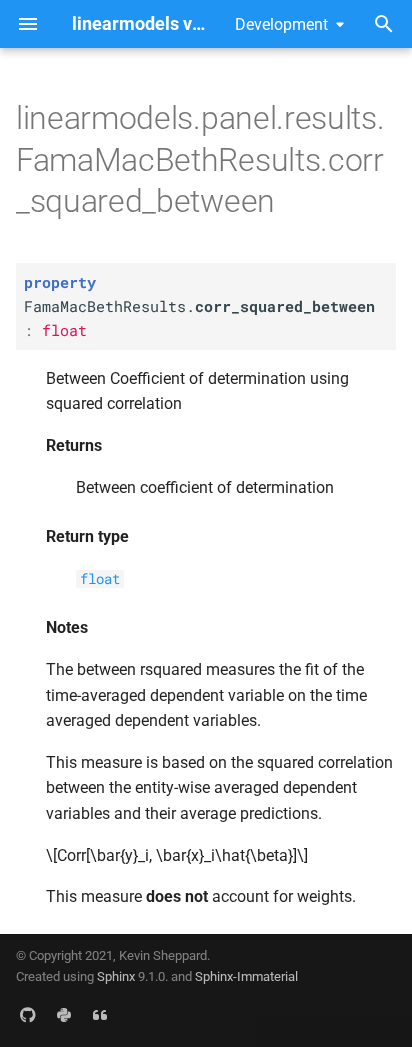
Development (281, 24)
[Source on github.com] (28, 1015)
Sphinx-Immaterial (246, 976)
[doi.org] (100, 1015)
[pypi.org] (64, 1015)
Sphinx (116, 976)
